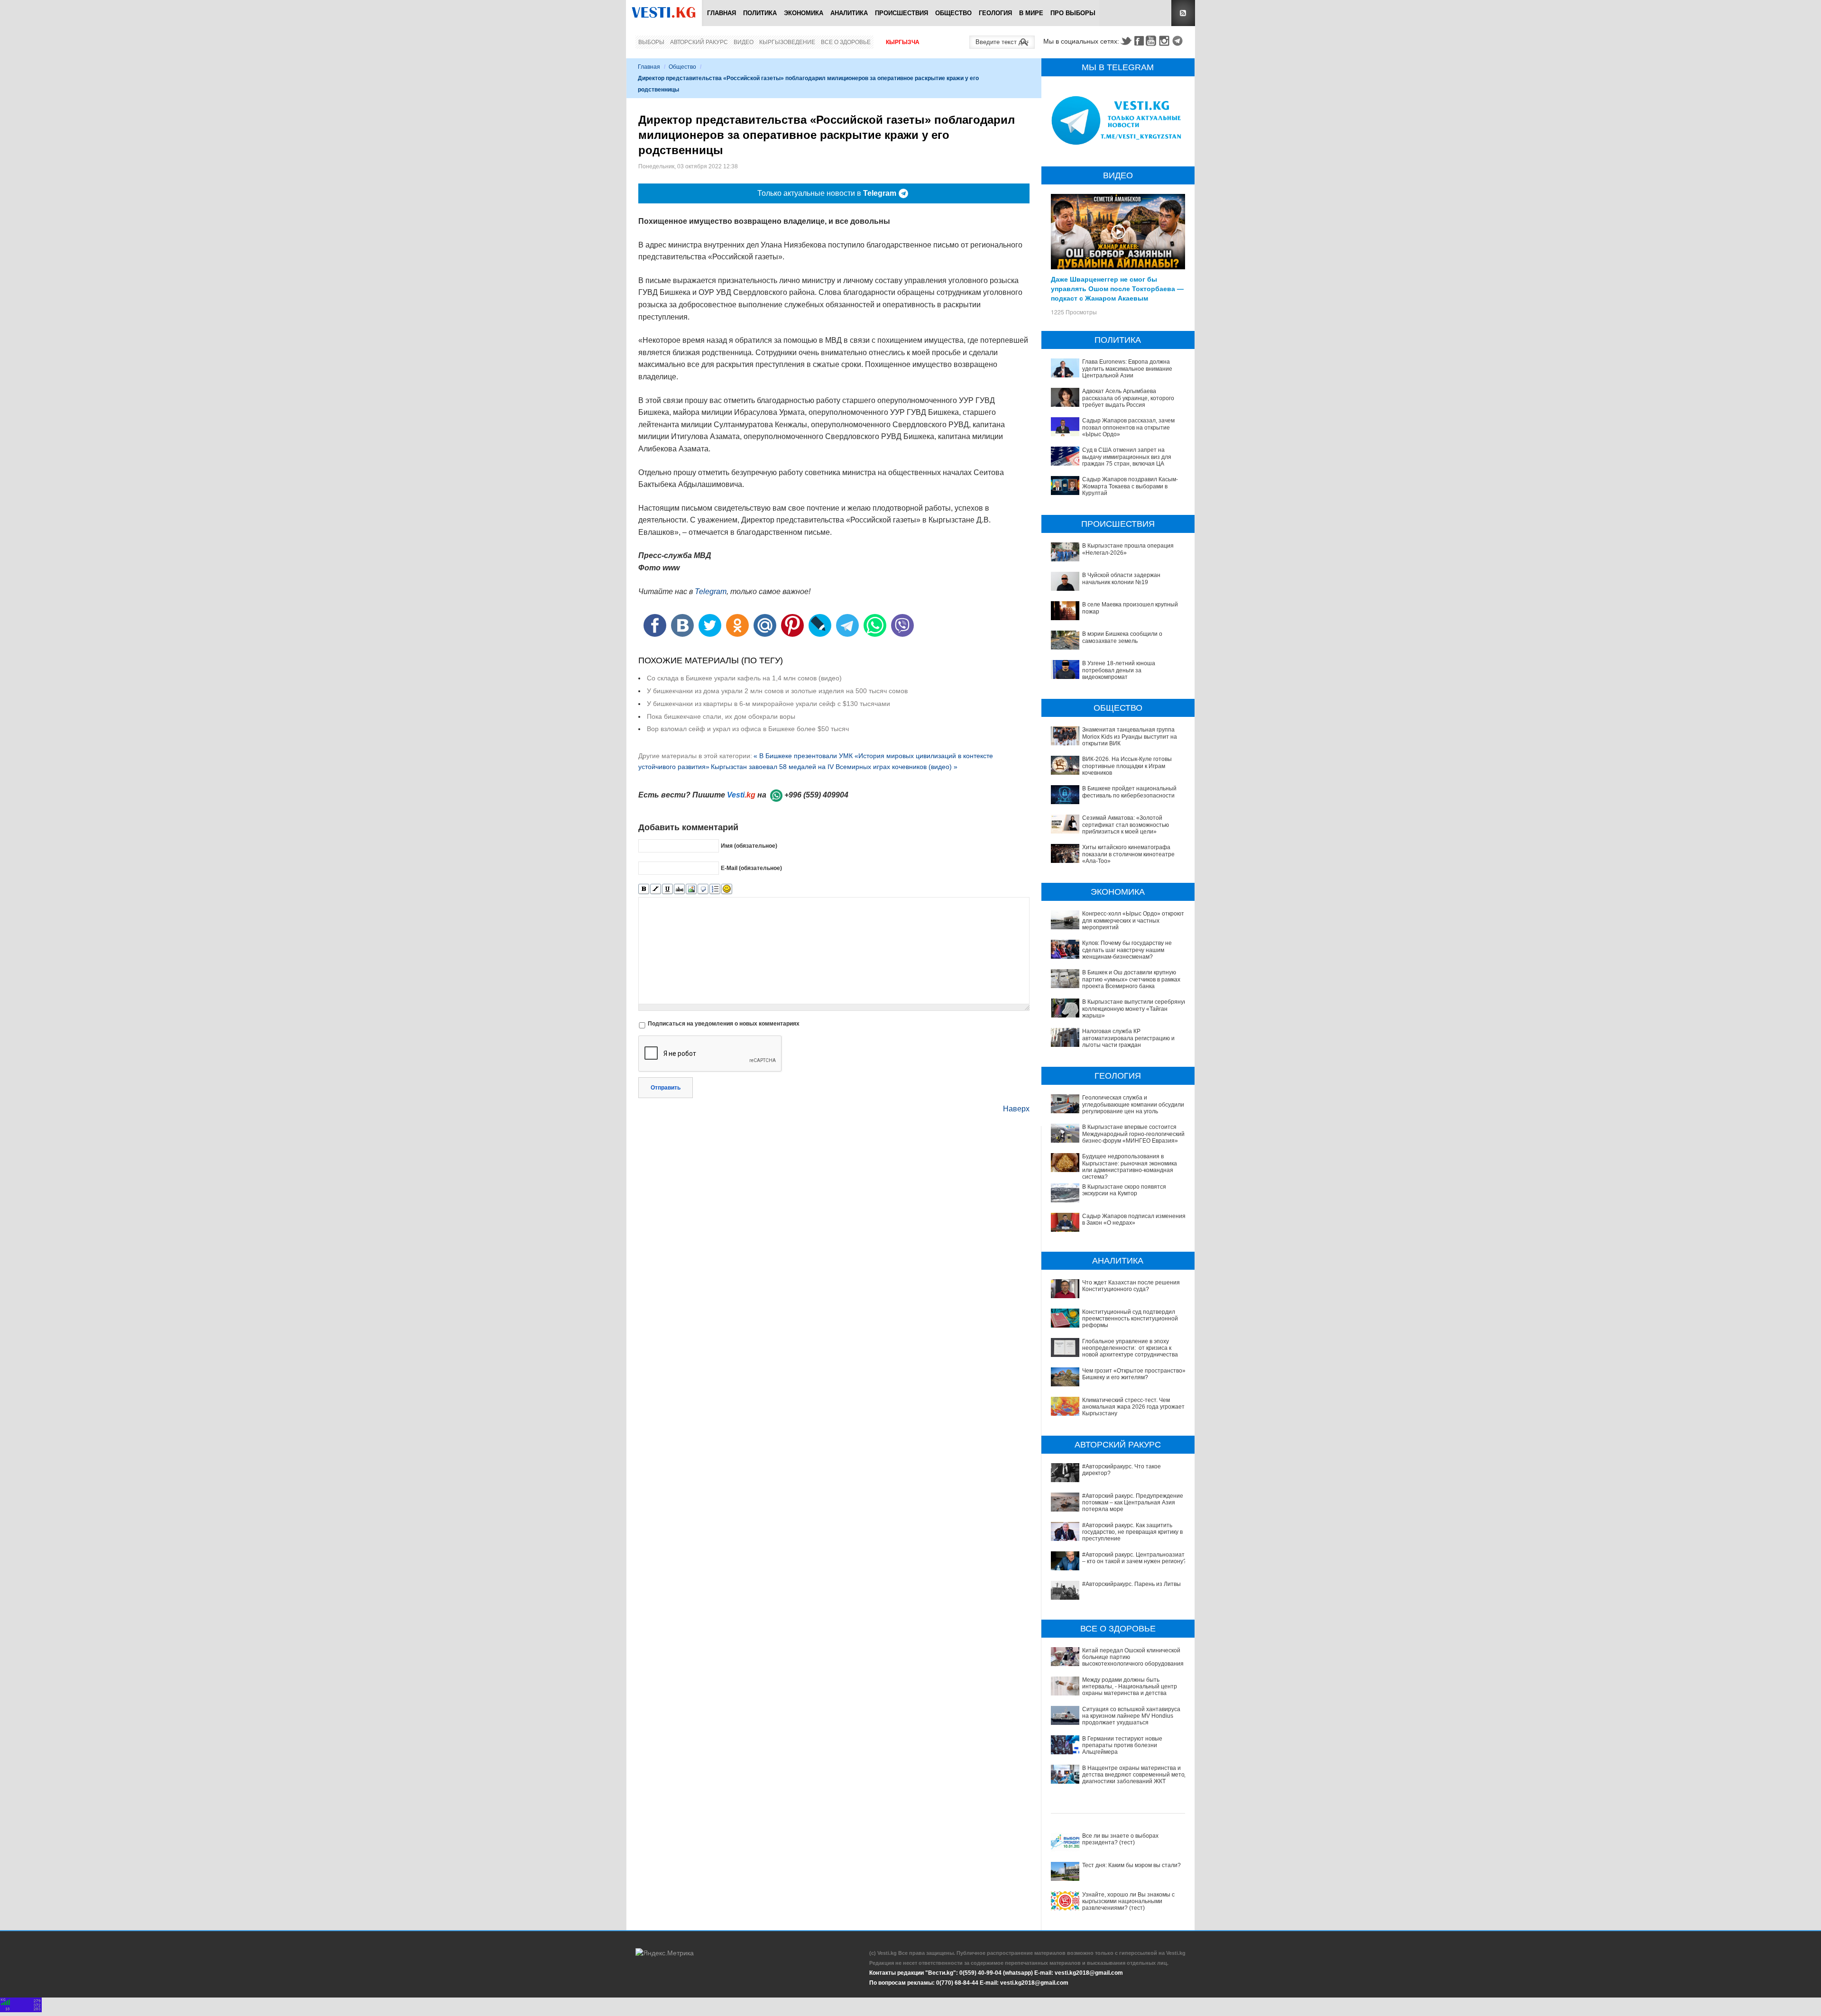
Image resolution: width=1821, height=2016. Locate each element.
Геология (995, 13)
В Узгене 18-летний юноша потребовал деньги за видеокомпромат (1119, 670)
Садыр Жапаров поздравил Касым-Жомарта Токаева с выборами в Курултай (1130, 486)
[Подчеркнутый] (667, 889)
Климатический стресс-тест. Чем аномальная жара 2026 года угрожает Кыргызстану (1133, 1407)
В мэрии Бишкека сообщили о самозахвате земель (1122, 637)
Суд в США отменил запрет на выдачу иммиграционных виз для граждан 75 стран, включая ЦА (1127, 457)
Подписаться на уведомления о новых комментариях (724, 1024)
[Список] (715, 889)
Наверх (1016, 1109)
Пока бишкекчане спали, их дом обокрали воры (721, 716)
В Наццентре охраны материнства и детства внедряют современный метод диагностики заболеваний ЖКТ (1135, 1775)
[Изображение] (691, 889)
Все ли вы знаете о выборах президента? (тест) (1120, 1839)
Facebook (1139, 41)
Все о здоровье (846, 42)
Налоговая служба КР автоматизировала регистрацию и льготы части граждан (1128, 1038)
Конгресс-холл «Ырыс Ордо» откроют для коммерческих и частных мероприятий (1133, 921)
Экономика (804, 13)
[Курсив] (656, 889)
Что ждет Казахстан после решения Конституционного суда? (1131, 1286)
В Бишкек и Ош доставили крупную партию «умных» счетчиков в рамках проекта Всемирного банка (1131, 979)
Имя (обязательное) (749, 845)
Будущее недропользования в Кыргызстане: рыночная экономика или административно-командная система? (1130, 1167)
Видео (744, 42)
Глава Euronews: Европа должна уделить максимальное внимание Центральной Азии (1127, 369)
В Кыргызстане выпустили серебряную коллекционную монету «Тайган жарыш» (1135, 1009)
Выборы (651, 42)
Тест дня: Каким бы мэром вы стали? (1131, 1865)
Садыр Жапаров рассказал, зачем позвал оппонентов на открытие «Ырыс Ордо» (1128, 427)
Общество (953, 13)
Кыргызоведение (787, 42)
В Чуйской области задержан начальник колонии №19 (1121, 578)
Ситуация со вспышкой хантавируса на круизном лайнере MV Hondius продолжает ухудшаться (1131, 1716)
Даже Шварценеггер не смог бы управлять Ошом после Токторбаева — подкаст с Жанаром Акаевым (1117, 288)
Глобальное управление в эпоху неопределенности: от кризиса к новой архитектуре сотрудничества (1130, 1348)
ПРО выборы (1073, 13)
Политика (760, 13)
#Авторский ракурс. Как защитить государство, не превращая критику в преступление (1132, 1532)
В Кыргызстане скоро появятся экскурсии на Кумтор (1124, 1190)
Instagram (1166, 41)
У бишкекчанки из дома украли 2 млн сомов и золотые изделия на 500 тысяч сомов (777, 691)
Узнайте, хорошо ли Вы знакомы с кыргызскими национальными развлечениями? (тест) (1128, 1901)
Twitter (1126, 41)
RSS (1183, 13)
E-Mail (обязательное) (751, 868)
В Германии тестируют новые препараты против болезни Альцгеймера (1122, 1746)
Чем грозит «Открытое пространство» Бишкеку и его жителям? (1134, 1374)
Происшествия (901, 13)
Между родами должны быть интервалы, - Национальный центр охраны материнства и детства (1130, 1687)
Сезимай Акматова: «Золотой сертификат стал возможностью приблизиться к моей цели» (1126, 825)
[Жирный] (644, 889)
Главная (722, 13)
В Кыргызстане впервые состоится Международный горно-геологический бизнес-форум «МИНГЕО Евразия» (1133, 1134)
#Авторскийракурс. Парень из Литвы (1131, 1584)
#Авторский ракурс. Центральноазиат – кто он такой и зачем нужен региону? (1134, 1558)
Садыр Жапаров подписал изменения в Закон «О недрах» (1134, 1219)
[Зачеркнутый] (679, 889)
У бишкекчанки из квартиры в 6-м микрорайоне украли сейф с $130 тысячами (768, 704)
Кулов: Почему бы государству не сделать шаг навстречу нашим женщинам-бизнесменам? (1127, 950)
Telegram (1179, 41)
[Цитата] (703, 889)
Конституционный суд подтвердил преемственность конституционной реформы (1130, 1319)
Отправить (666, 1088)
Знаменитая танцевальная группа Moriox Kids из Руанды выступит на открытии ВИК (1130, 737)
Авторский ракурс (699, 42)
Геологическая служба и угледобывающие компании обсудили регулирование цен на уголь (1133, 1104)
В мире (1031, 13)
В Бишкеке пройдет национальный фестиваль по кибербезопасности (1129, 792)
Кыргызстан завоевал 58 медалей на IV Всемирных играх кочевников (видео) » (834, 767)
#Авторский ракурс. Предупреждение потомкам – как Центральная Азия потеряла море (1133, 1503)
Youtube (1152, 41)
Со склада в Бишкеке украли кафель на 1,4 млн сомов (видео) (744, 678)
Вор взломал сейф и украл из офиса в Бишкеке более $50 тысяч (748, 729)
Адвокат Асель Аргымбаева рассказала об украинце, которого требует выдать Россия (1128, 398)
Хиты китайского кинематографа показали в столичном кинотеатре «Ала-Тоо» (1128, 854)
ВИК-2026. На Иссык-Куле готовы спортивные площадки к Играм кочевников (1127, 766)
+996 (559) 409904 (816, 795)
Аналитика (849, 13)
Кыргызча (903, 42)
